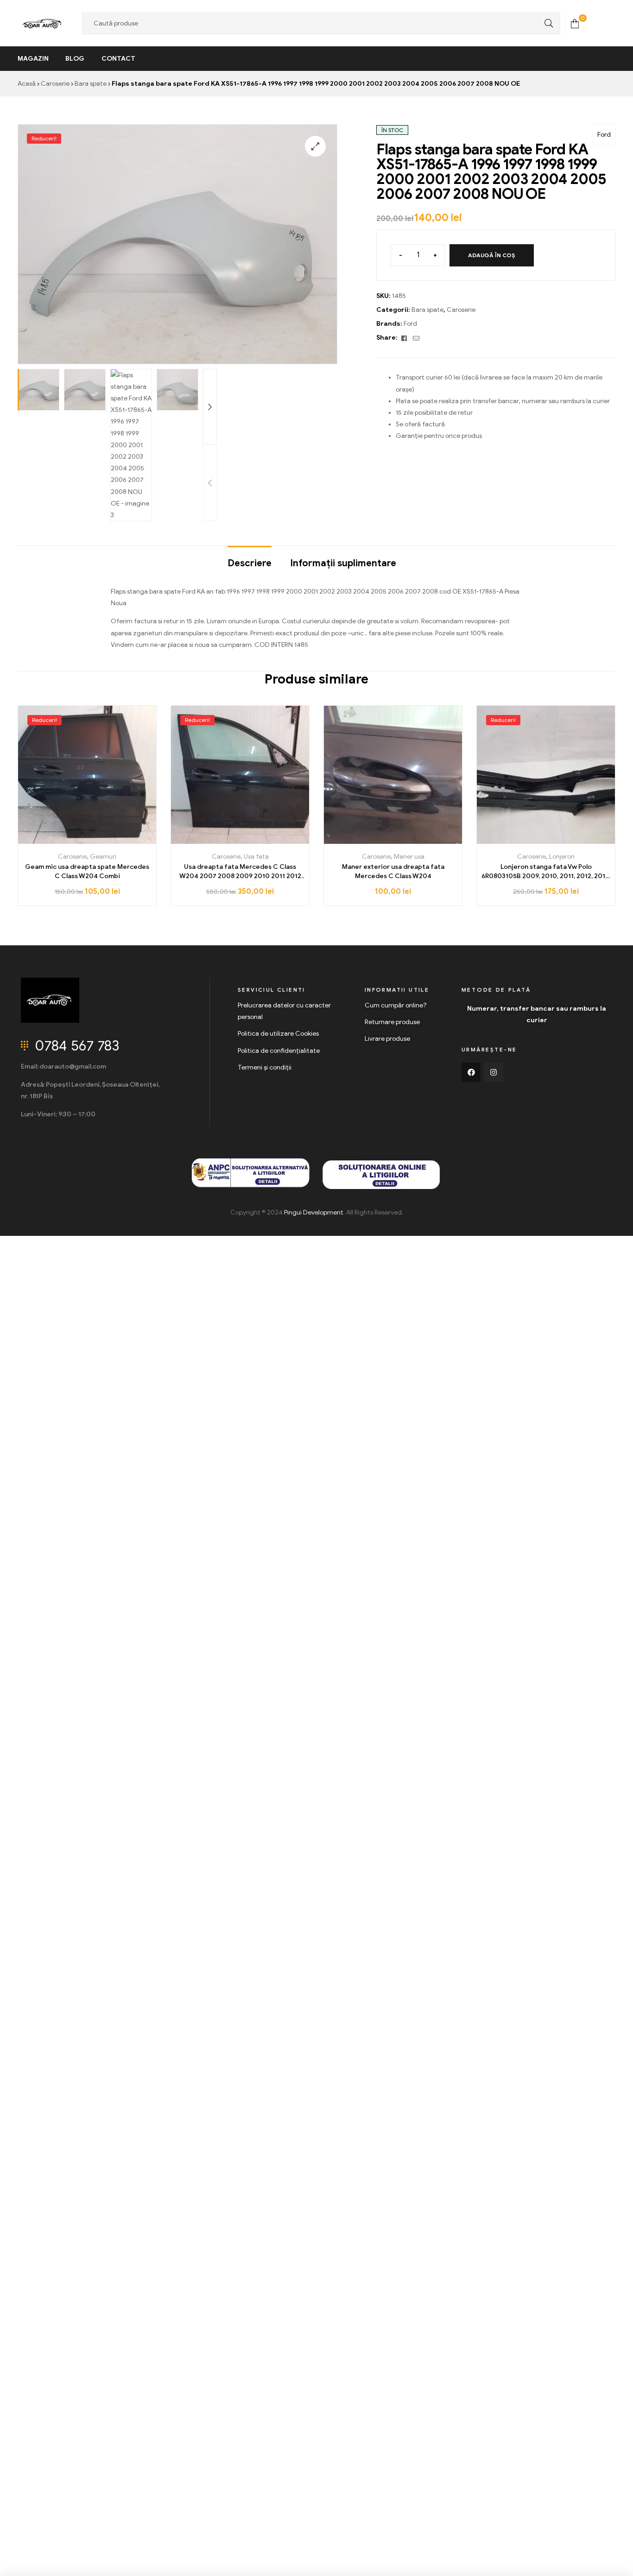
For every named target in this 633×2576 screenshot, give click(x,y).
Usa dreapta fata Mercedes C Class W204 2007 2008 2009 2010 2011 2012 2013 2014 (240, 872)
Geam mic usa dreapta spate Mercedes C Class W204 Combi (87, 871)
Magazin (33, 59)
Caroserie (55, 84)
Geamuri (103, 857)
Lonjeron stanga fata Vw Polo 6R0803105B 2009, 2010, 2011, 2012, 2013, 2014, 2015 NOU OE (546, 872)
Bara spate (91, 84)
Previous (210, 483)
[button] (315, 146)
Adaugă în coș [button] (87, 840)
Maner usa (409, 857)
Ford (604, 135)
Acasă (27, 84)
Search (546, 23)
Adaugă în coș (492, 255)
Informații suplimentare (343, 563)
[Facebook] (471, 1072)
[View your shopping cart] (575, 23)
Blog (75, 59)
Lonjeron (562, 857)
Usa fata (256, 857)
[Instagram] (494, 1072)
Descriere (250, 563)
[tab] (250, 559)
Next (210, 407)
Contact (118, 59)
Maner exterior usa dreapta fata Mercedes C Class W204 (393, 871)
